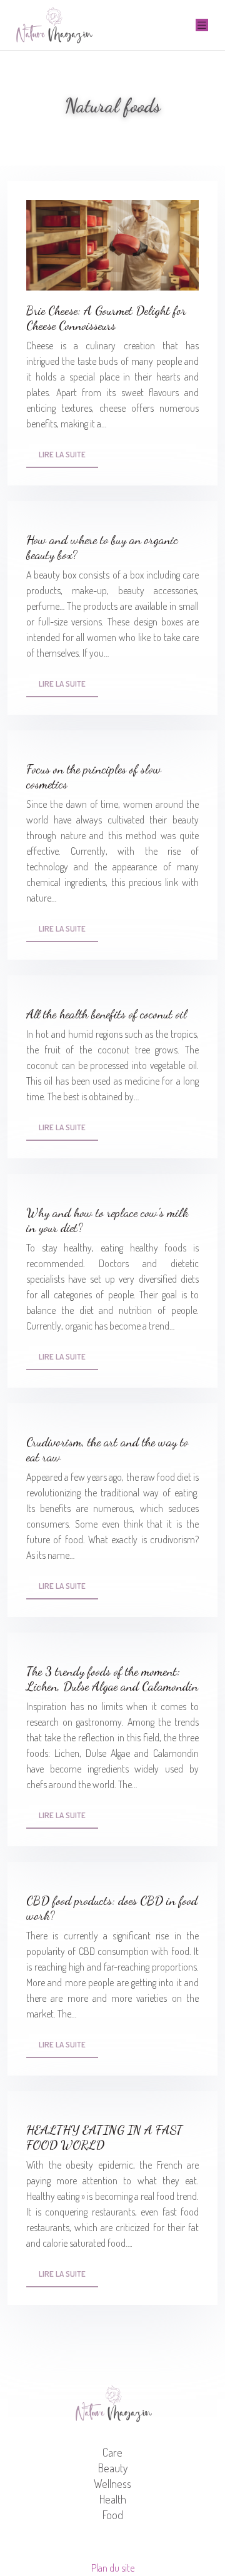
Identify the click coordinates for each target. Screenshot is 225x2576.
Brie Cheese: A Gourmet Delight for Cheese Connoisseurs (106, 318)
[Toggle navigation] (202, 25)
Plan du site (113, 2568)
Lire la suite (62, 454)
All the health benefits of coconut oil (107, 1014)
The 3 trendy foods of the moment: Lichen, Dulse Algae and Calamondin (112, 1679)
